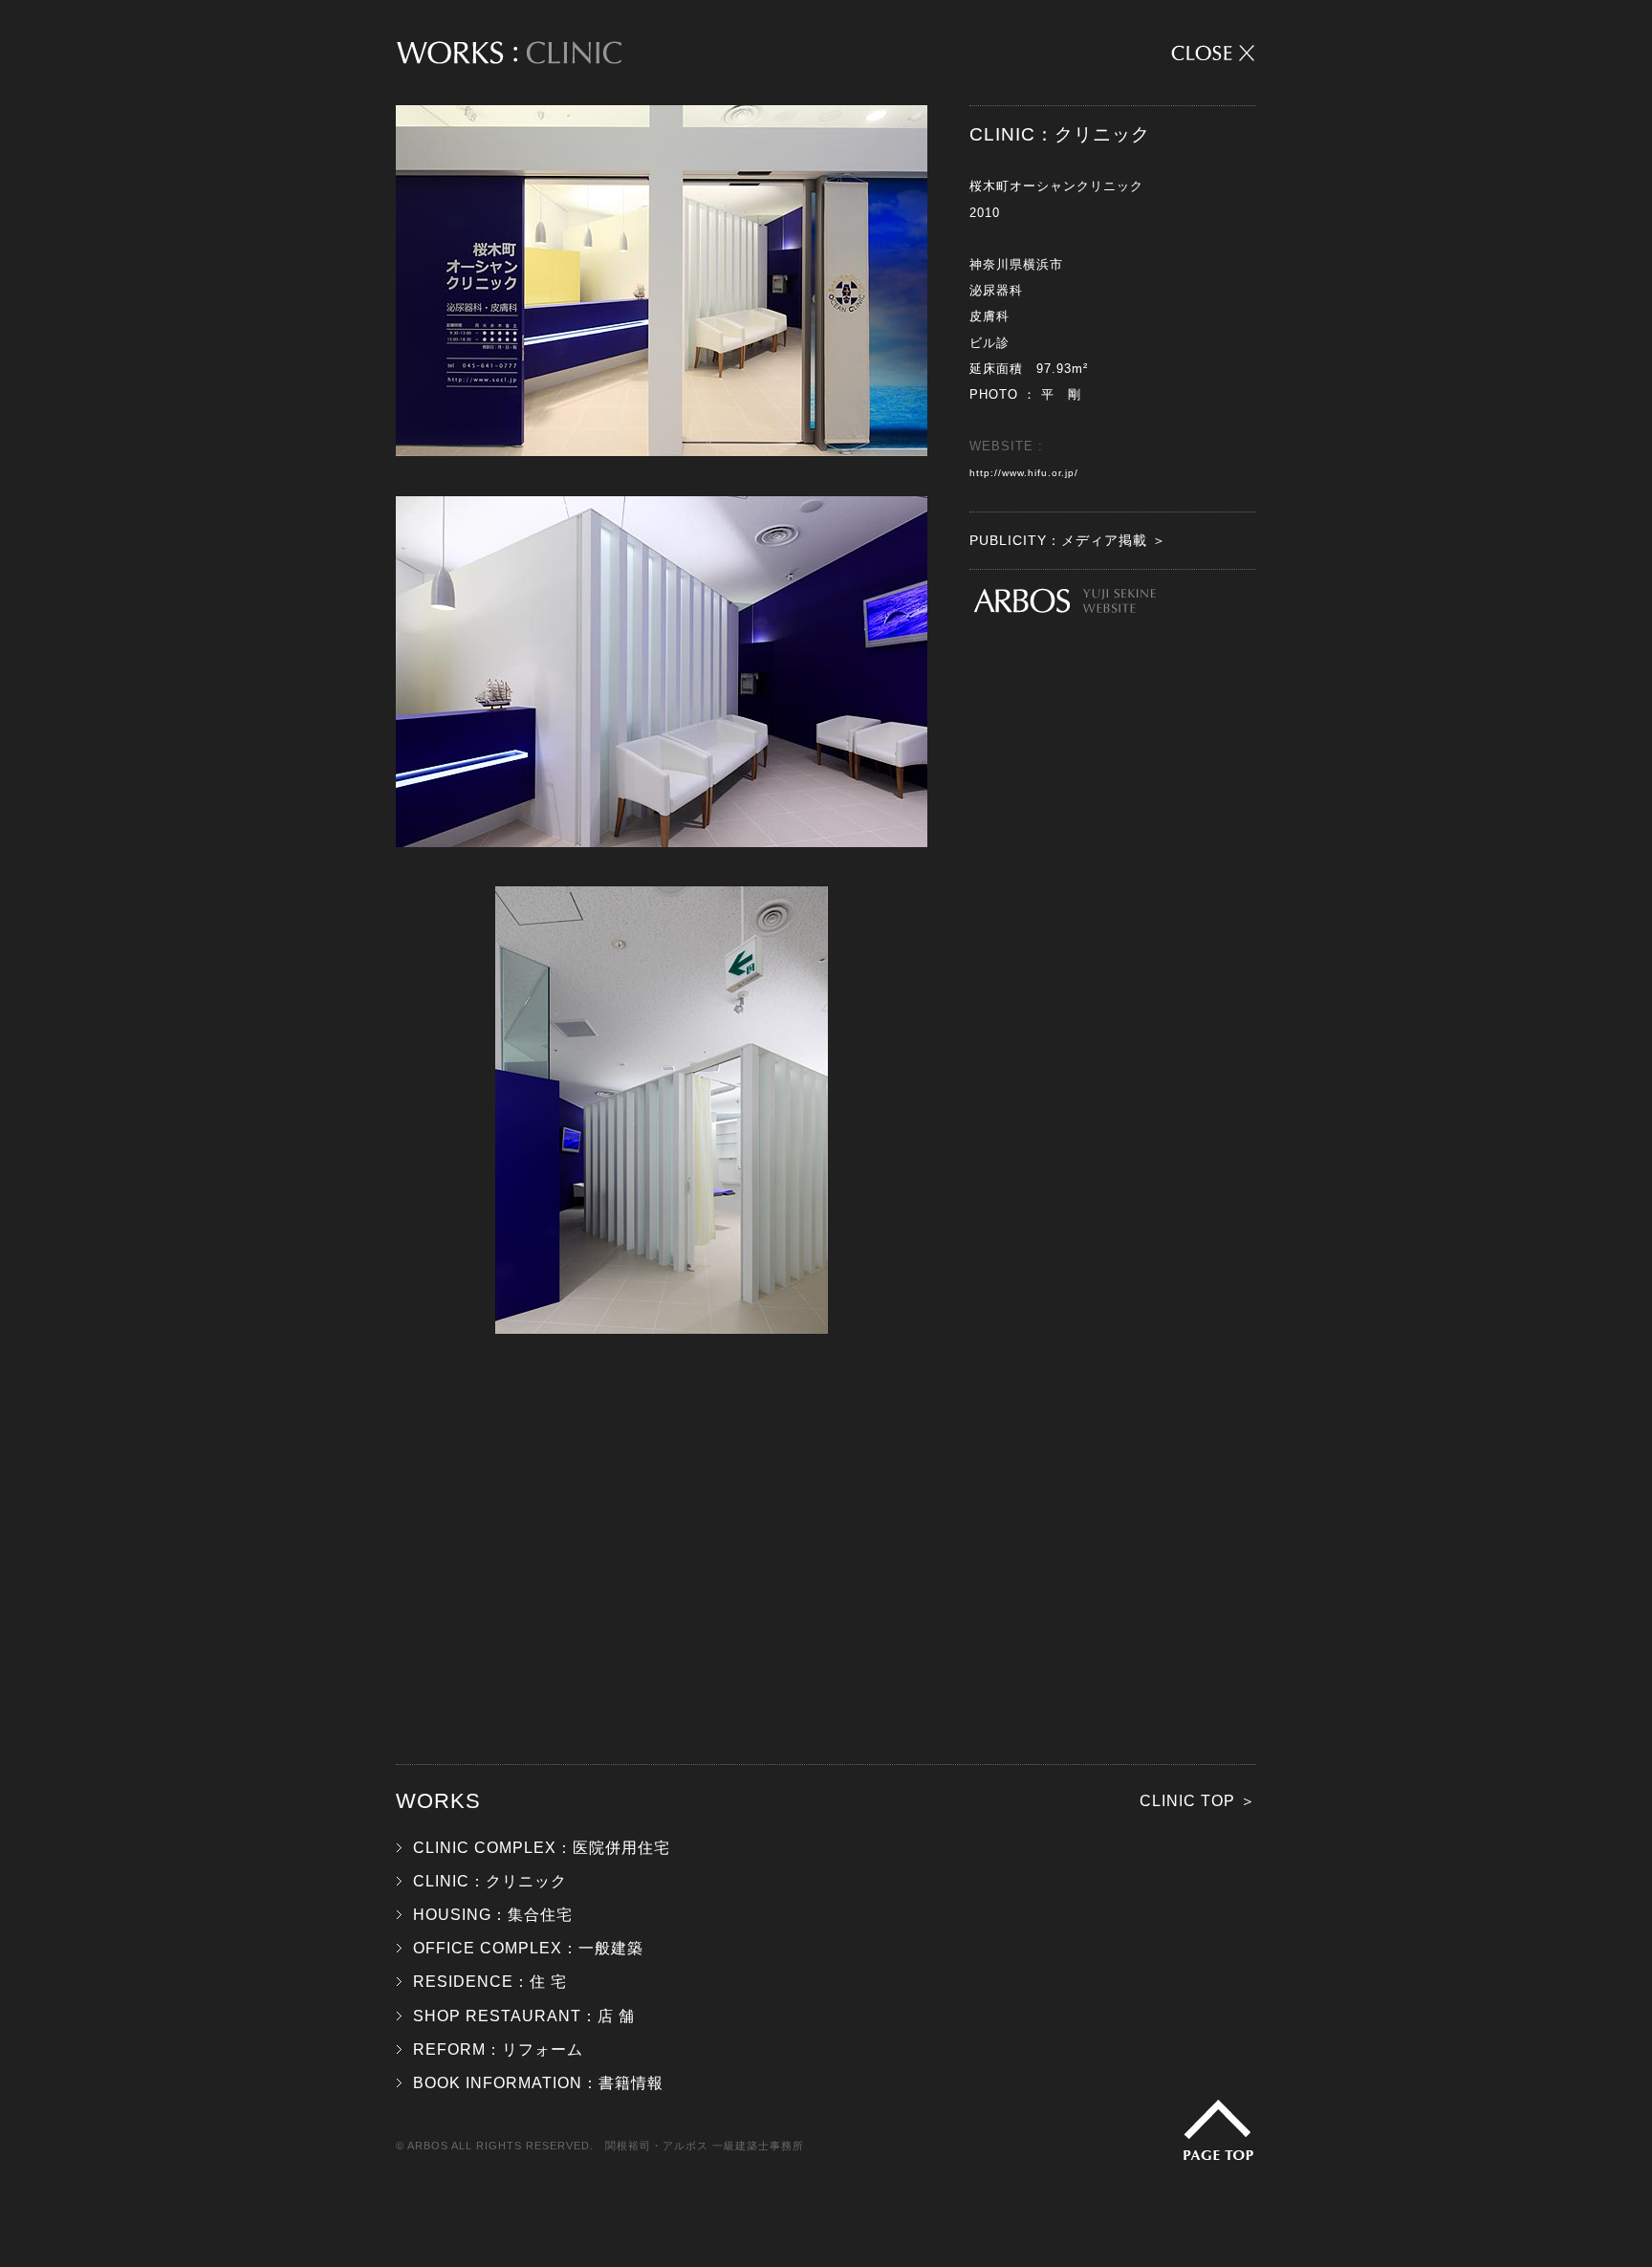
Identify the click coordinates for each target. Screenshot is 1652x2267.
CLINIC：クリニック (490, 1881)
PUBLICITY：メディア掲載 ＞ (1068, 540)
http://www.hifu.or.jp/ (1024, 473)
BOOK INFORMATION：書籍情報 (538, 2083)
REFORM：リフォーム (498, 2049)
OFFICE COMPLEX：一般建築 (528, 1948)
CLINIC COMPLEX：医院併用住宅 (542, 1848)
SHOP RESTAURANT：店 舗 (524, 2016)
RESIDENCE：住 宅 (490, 1982)
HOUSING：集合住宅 (493, 1915)
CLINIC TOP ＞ (1198, 1801)
